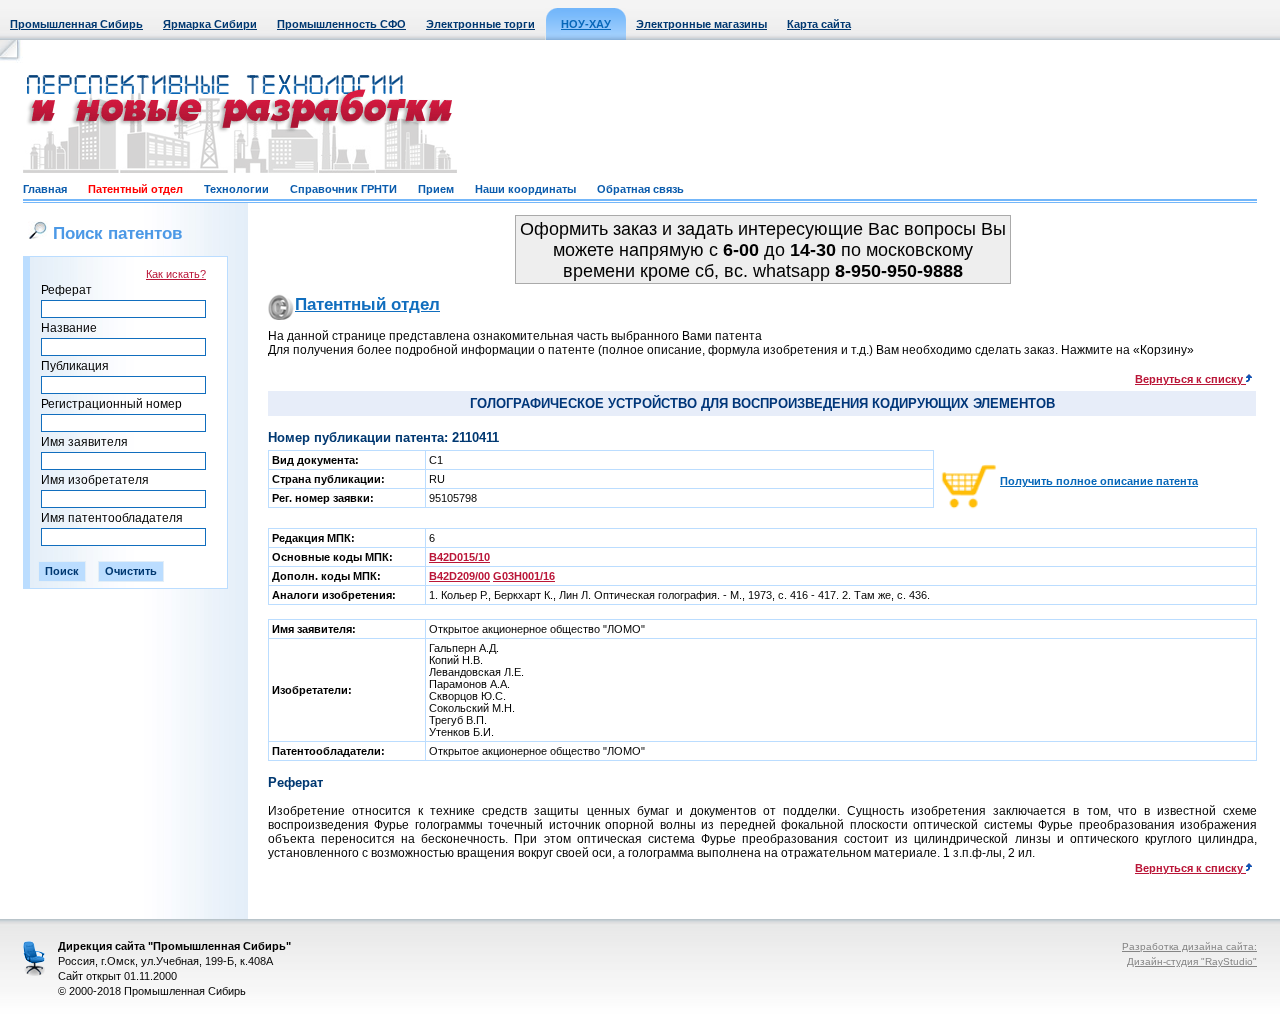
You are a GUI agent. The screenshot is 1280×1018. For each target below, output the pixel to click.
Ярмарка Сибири (210, 24)
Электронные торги (480, 24)
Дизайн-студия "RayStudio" (1192, 961)
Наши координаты (525, 189)
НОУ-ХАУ (586, 24)
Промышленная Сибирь (76, 24)
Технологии (236, 189)
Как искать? (176, 274)
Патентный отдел (135, 189)
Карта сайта (819, 24)
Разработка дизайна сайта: (1189, 946)
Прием (436, 189)
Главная (45, 189)
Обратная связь (640, 189)
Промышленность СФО (341, 24)
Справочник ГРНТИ (343, 189)
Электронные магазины (701, 24)
